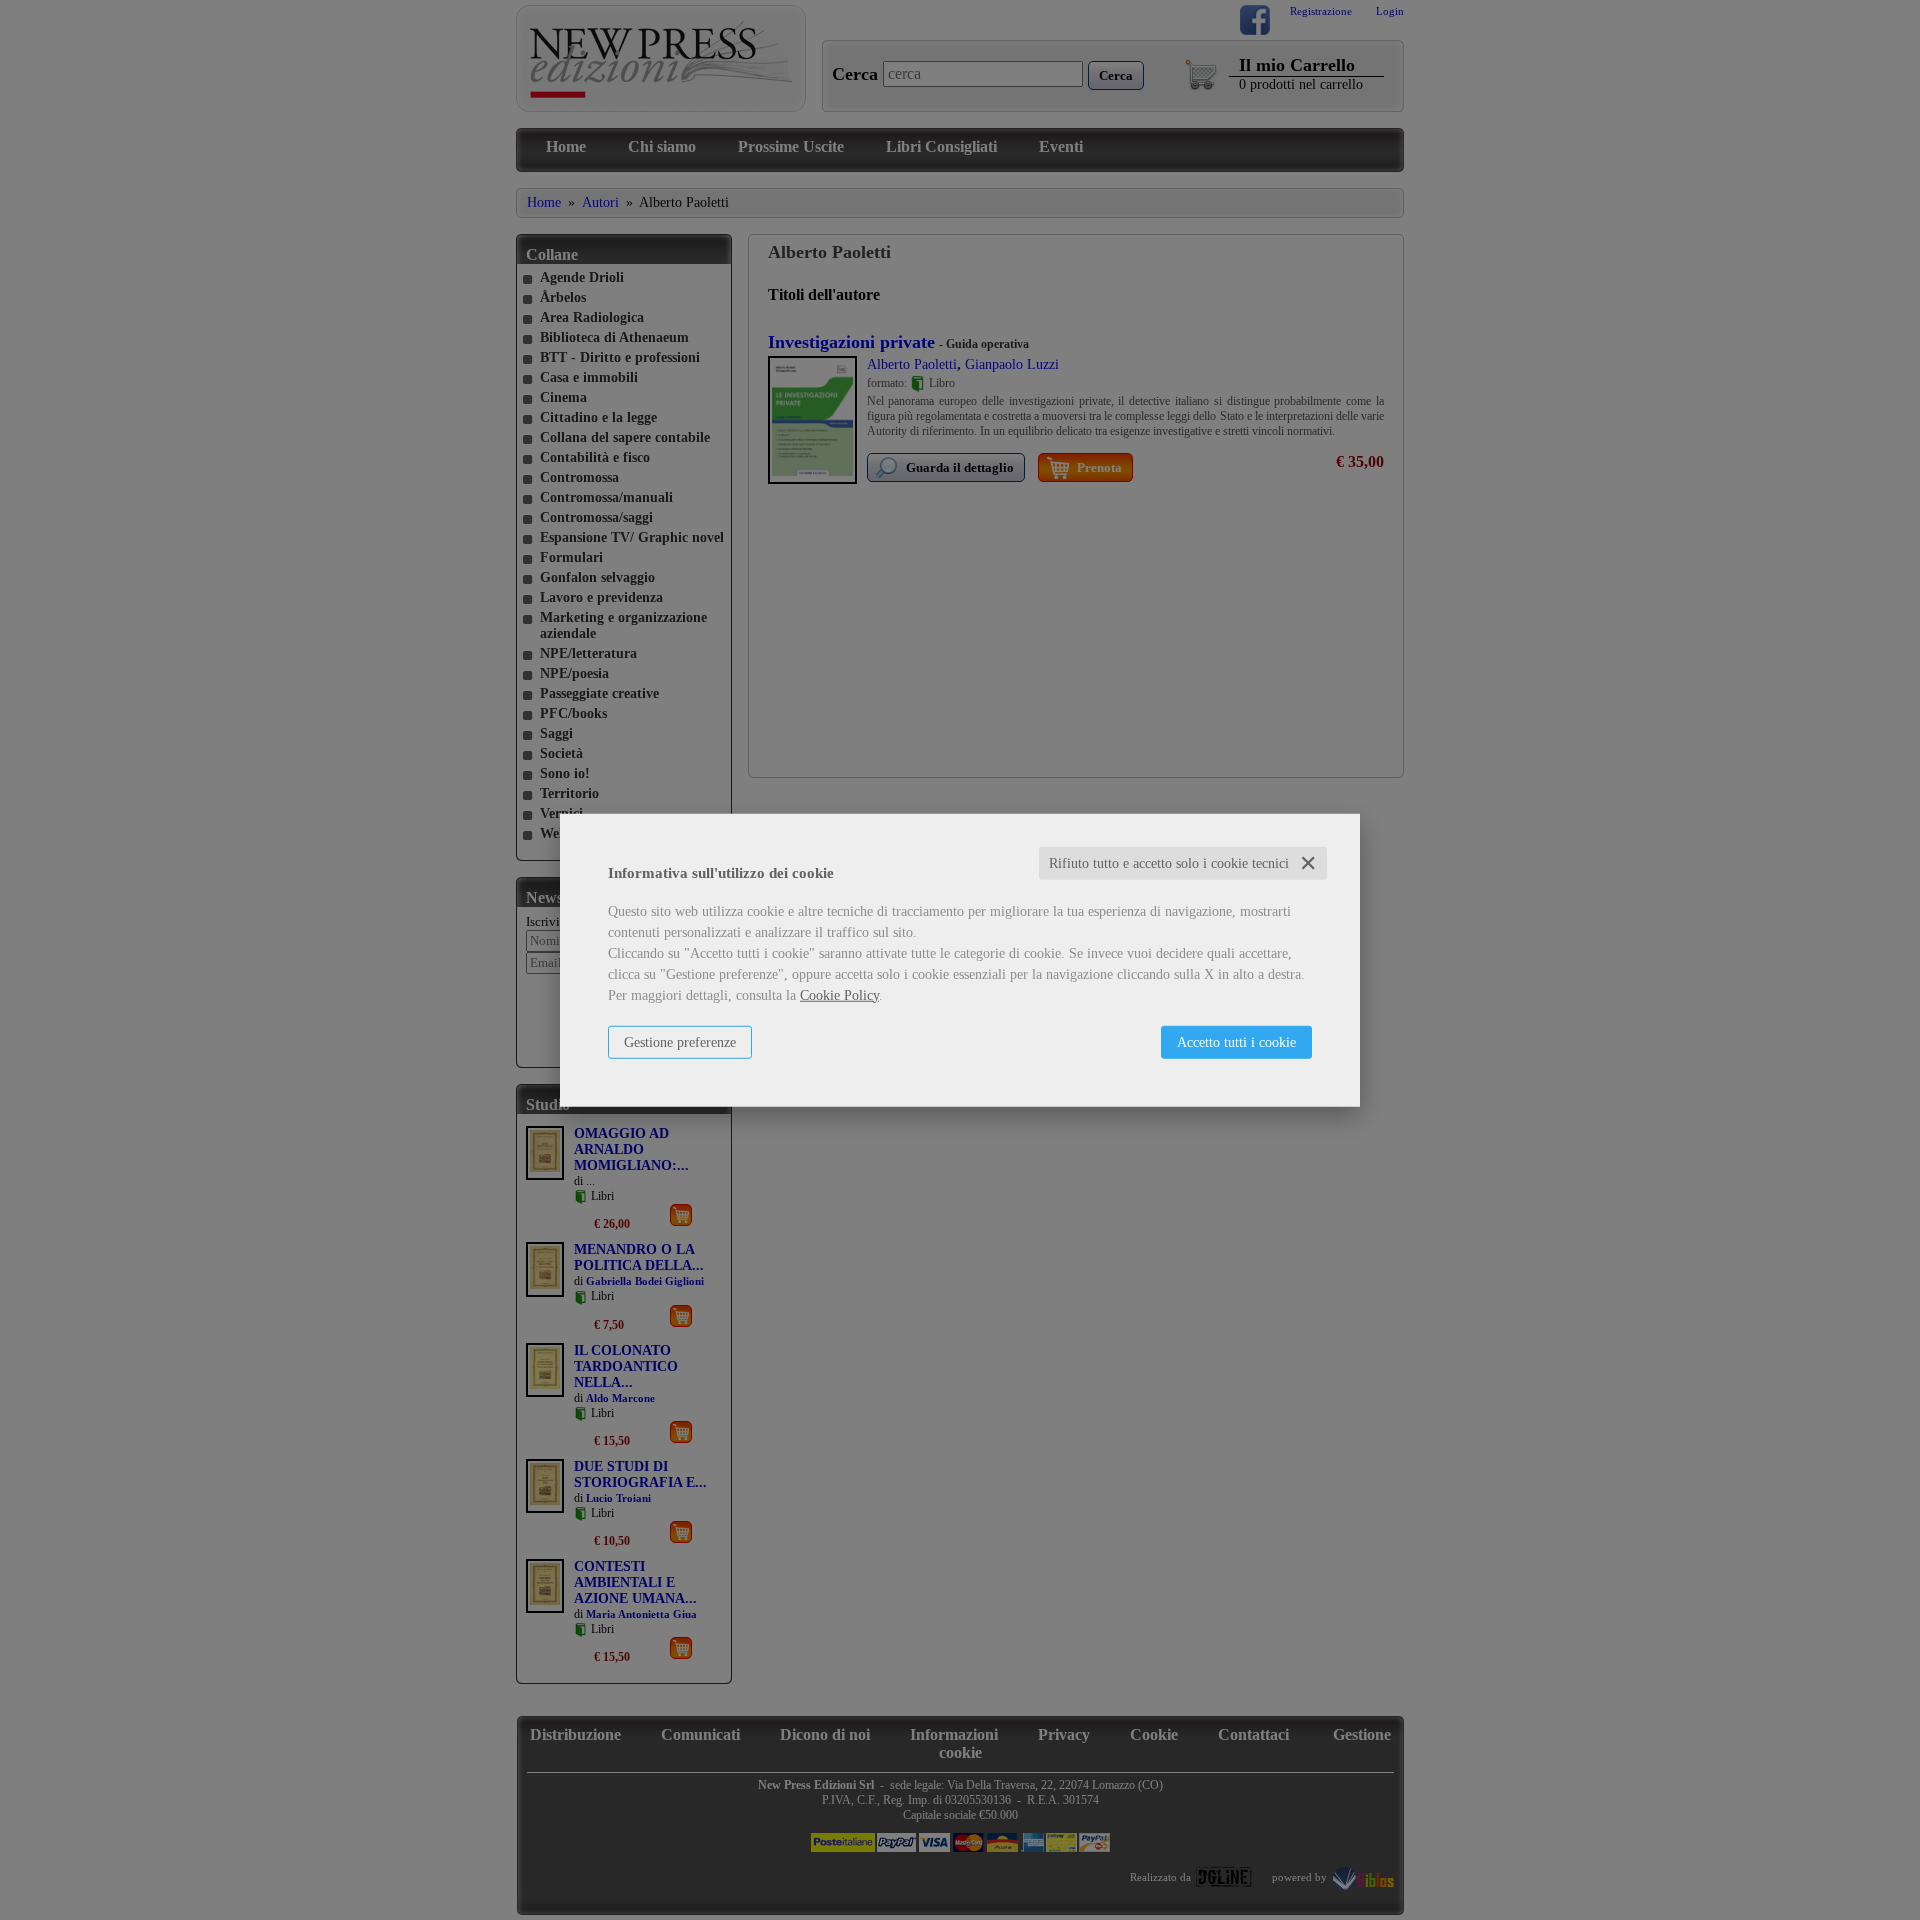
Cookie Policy (839, 994)
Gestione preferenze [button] (680, 1041)
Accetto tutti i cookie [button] (1236, 1041)
